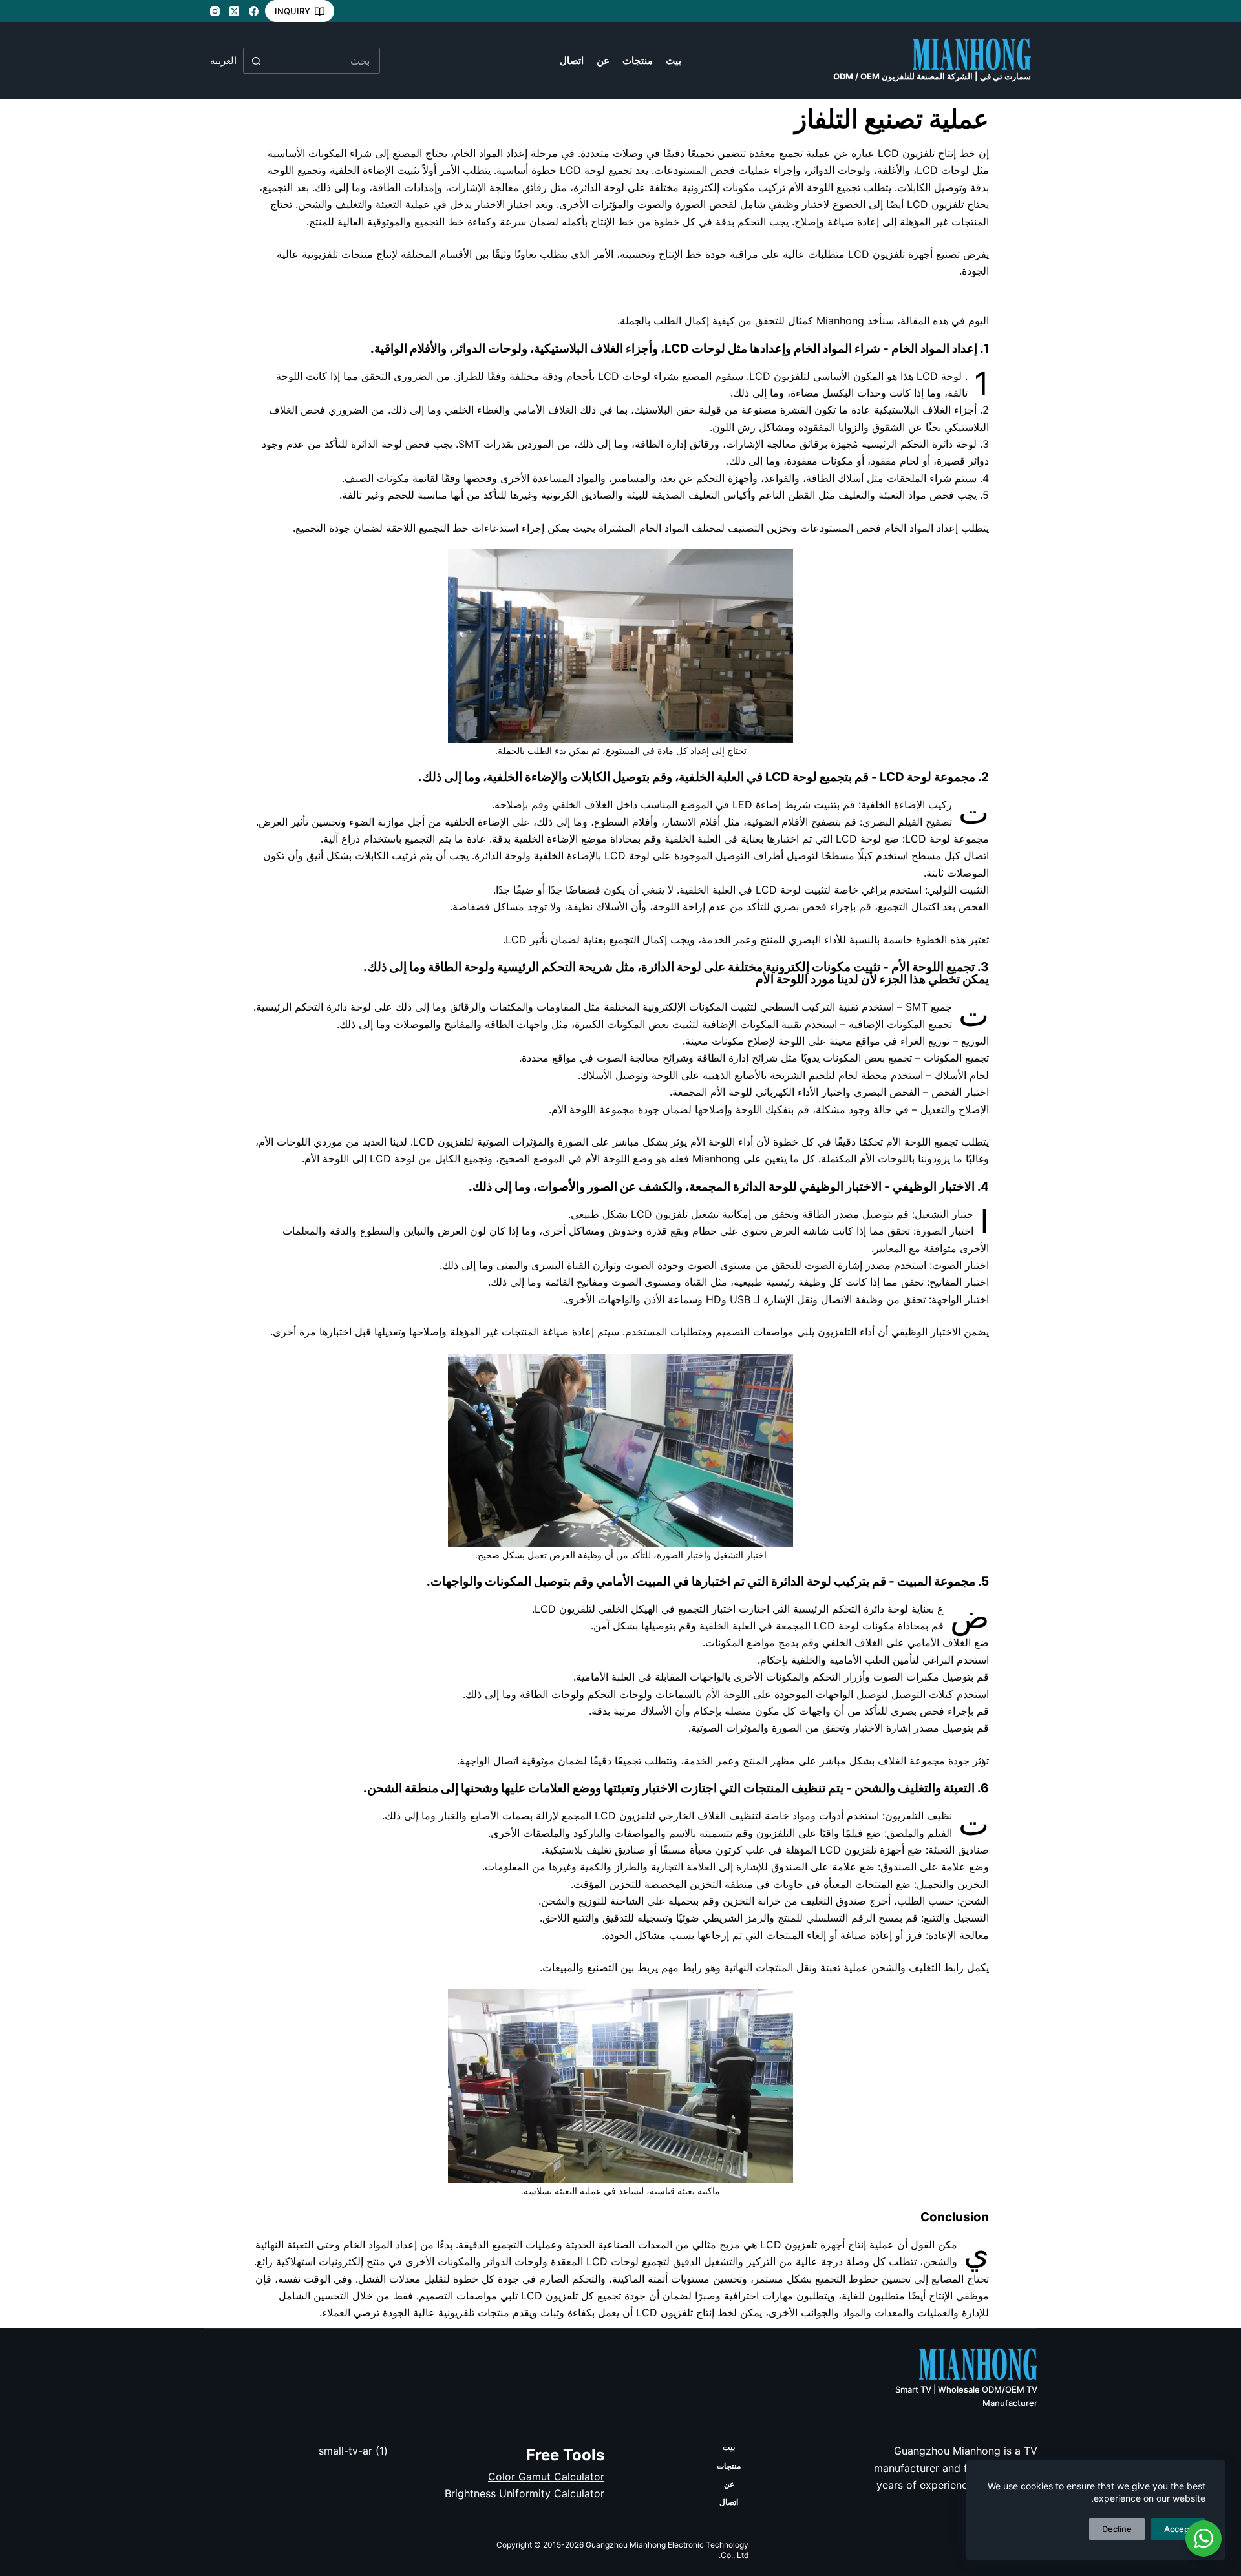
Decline (1117, 2529)
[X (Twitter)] (234, 11)
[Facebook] (254, 11)
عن (603, 60)
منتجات (638, 60)
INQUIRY (292, 11)
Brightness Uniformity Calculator (525, 2493)
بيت (674, 60)
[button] (223, 61)
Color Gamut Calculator (546, 2477)
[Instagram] (215, 11)
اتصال (572, 60)
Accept (1178, 2529)
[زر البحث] (256, 61)
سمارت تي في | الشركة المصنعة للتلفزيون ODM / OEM (932, 76)
